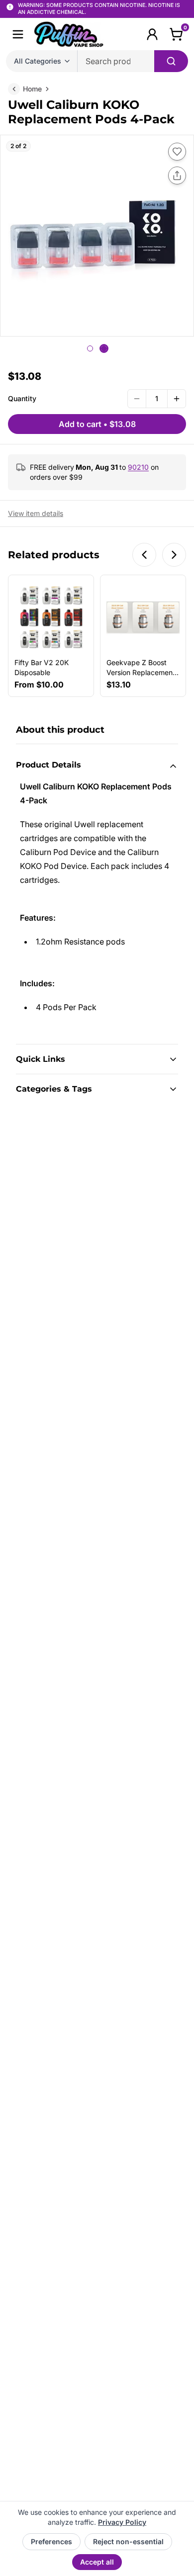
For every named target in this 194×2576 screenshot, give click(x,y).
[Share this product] (177, 175)
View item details (36, 513)
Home (32, 89)
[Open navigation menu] (18, 34)
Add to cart (97, 424)
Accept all (97, 2562)
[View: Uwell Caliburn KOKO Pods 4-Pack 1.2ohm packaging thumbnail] (90, 348)
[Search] (171, 61)
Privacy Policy (122, 2522)
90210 (138, 467)
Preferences (51, 2541)
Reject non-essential (128, 2541)
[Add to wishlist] (177, 152)
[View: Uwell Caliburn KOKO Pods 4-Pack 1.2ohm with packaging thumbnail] (104, 348)
